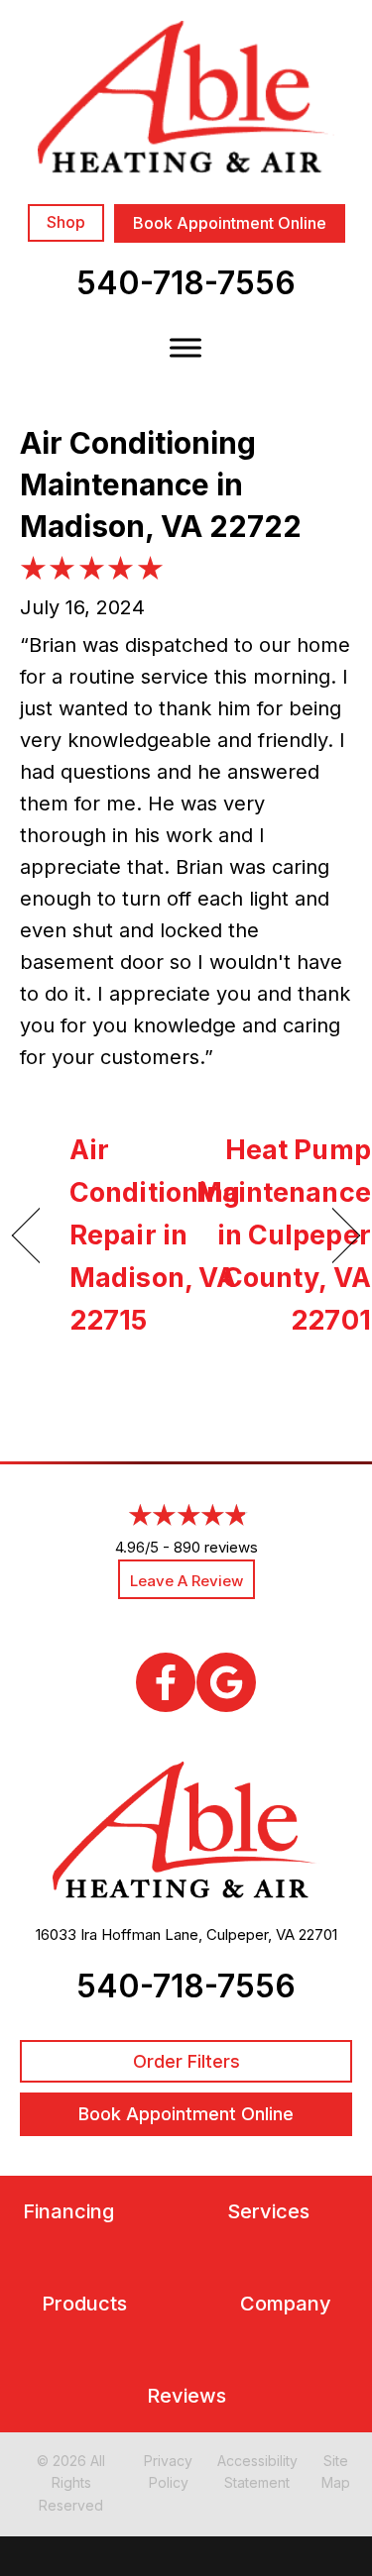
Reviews (186, 2396)
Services (268, 2212)
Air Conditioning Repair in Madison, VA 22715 (155, 1235)
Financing (68, 2212)
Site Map (336, 2471)
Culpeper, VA (250, 1934)
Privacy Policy (168, 2471)
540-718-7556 (186, 283)
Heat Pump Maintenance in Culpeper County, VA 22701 (284, 1235)
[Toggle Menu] (186, 347)
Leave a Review (186, 1581)
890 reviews (216, 1547)
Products (84, 2304)
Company (286, 2304)
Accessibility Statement (257, 2471)
